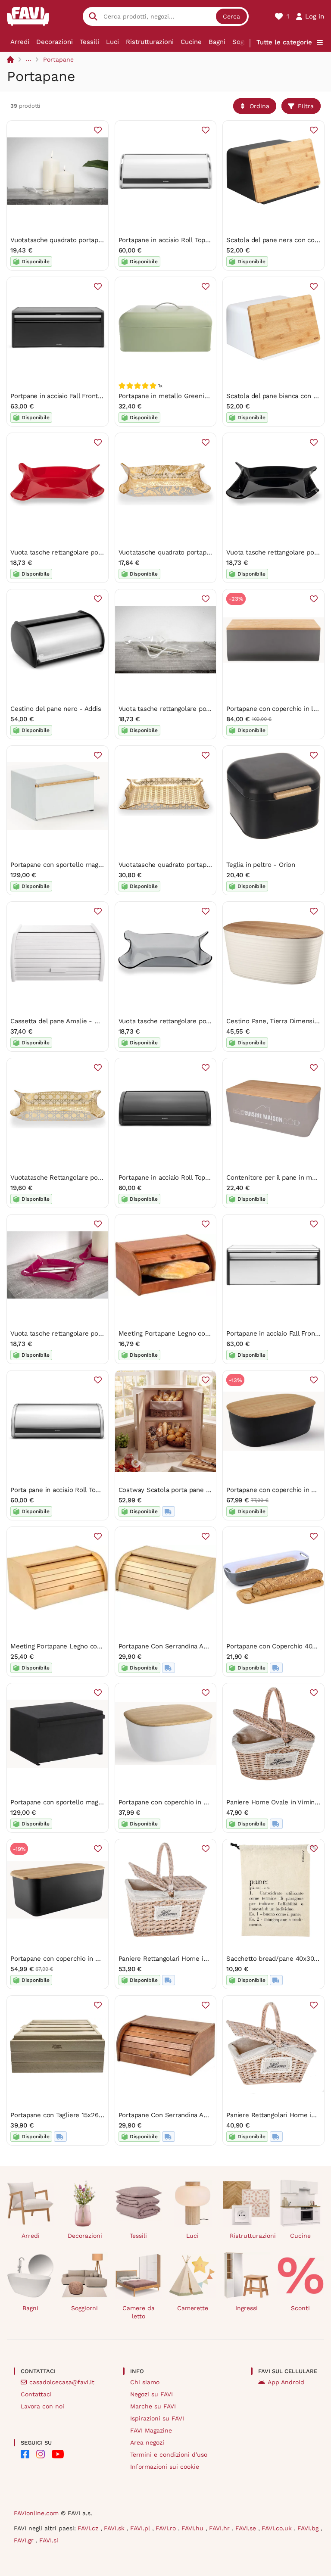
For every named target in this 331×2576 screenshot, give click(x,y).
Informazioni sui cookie (165, 2467)
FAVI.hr (220, 2528)
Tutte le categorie (284, 42)
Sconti (300, 2308)
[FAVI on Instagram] (41, 2454)
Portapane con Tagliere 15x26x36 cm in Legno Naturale (94, 2115)
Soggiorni (84, 2308)
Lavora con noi (42, 2406)
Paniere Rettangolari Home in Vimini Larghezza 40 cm (200, 1959)
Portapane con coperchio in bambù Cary (71, 1959)
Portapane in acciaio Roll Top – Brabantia (180, 1177)
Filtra (306, 106)
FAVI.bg (309, 2528)
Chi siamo (145, 2382)
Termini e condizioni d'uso (169, 2455)
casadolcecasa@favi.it (62, 2382)
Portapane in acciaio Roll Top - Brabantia (180, 240)
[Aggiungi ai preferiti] (98, 130)
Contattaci (36, 2394)
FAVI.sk (115, 2528)
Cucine (191, 42)
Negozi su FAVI (151, 2394)
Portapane (58, 59)
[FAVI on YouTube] (58, 2454)
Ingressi (247, 2308)
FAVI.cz (89, 2528)
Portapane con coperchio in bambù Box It (181, 1802)
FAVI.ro (167, 2528)
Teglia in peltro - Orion (261, 865)
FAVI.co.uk (278, 2528)
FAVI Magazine (151, 2430)
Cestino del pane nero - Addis (56, 709)
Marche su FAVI (153, 2406)
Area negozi (147, 2442)
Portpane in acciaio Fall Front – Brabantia (73, 396)
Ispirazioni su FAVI (157, 2418)
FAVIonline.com (36, 2513)
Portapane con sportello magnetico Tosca (73, 865)
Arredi (20, 42)
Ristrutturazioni (150, 42)
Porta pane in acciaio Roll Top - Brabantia (73, 1490)
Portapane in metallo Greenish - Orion (177, 396)
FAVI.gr (25, 2540)
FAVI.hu (194, 2528)
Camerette (193, 2308)
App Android (286, 2382)
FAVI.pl (141, 2528)
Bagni (217, 42)
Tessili (89, 42)
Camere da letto (139, 2312)
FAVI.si (49, 2540)
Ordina (259, 106)
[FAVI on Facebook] (25, 2454)
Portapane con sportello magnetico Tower (74, 1802)
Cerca (231, 16)
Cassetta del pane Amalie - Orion (61, 1021)
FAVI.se (247, 2528)
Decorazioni (55, 42)
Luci (112, 42)
